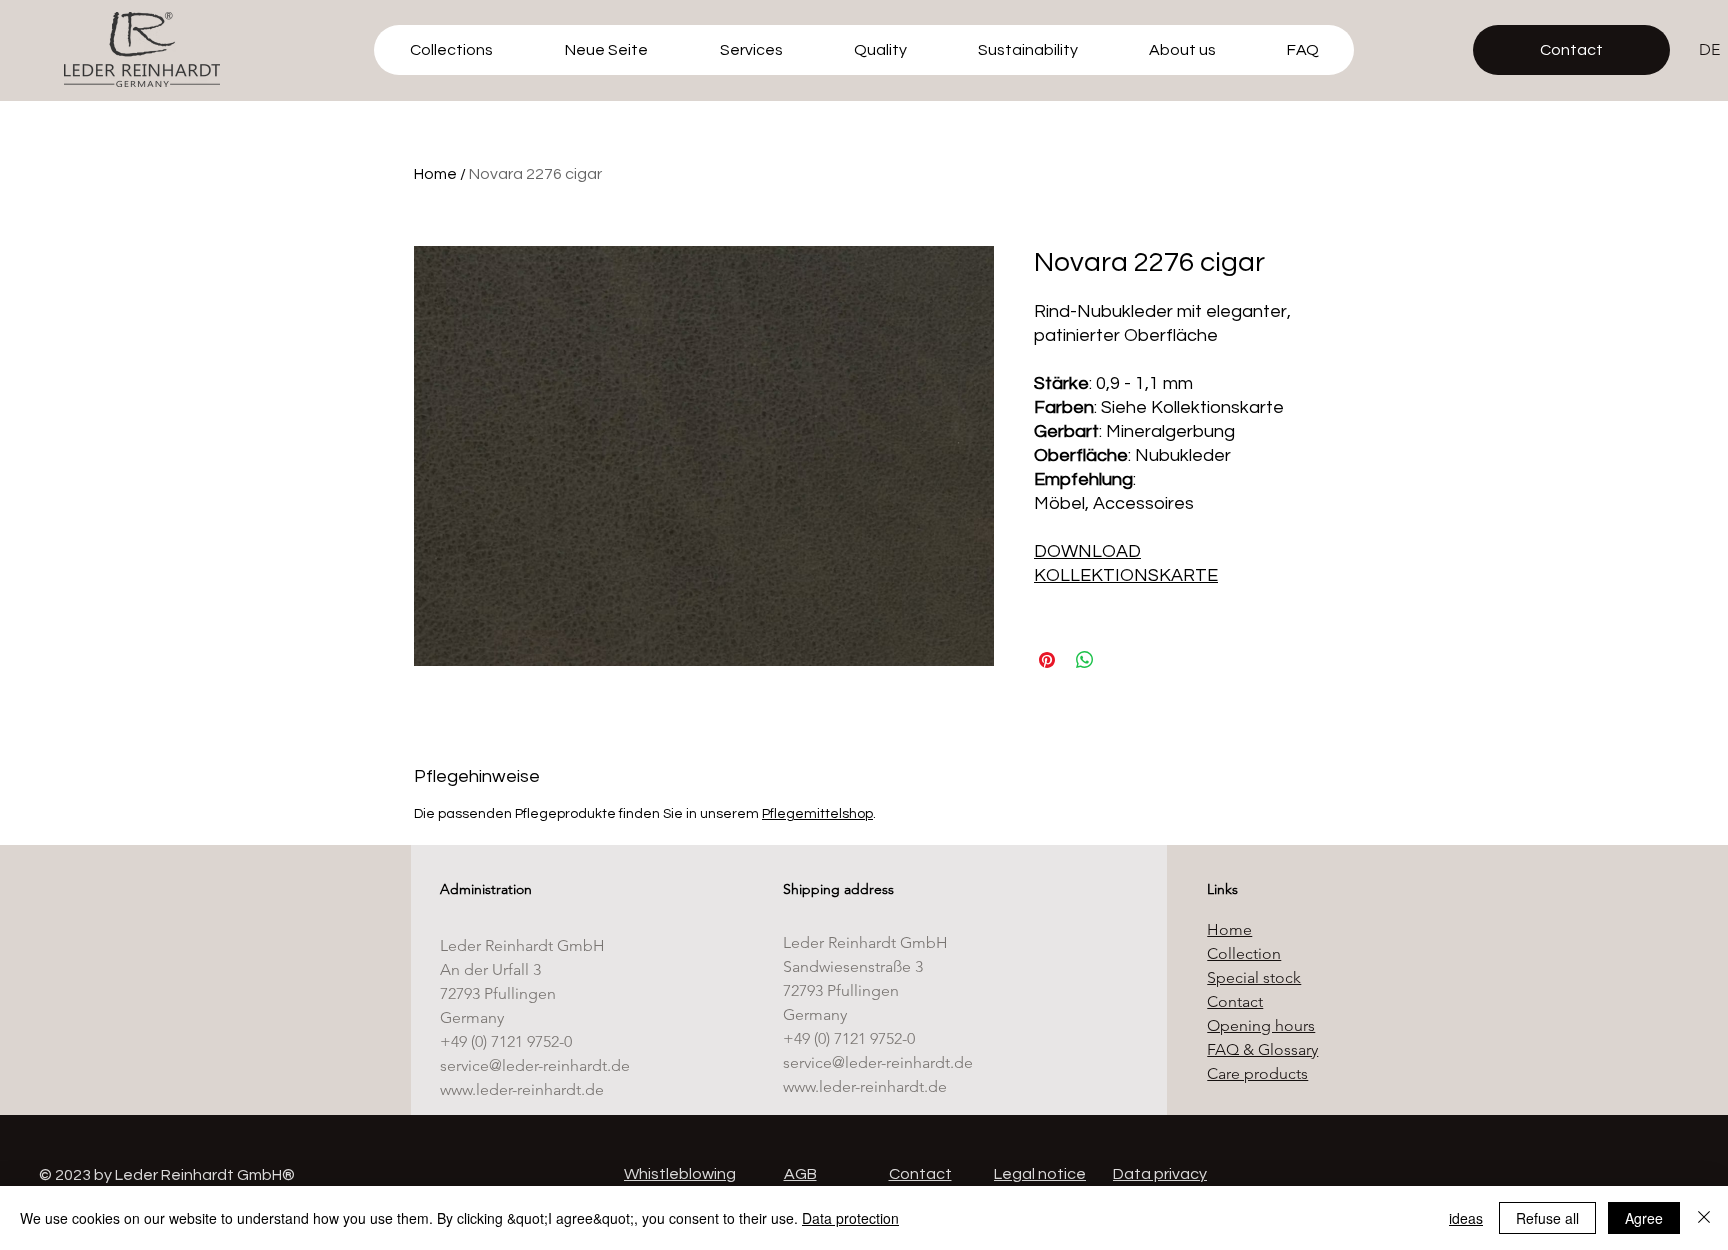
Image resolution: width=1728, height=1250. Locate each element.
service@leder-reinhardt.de (535, 1065)
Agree (1644, 1218)
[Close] (1704, 1218)
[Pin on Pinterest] (1047, 660)
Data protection (850, 1218)
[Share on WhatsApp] (1085, 660)
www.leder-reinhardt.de (522, 1089)
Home (435, 174)
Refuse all (1547, 1218)
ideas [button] (1466, 1218)
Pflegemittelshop (817, 814)
